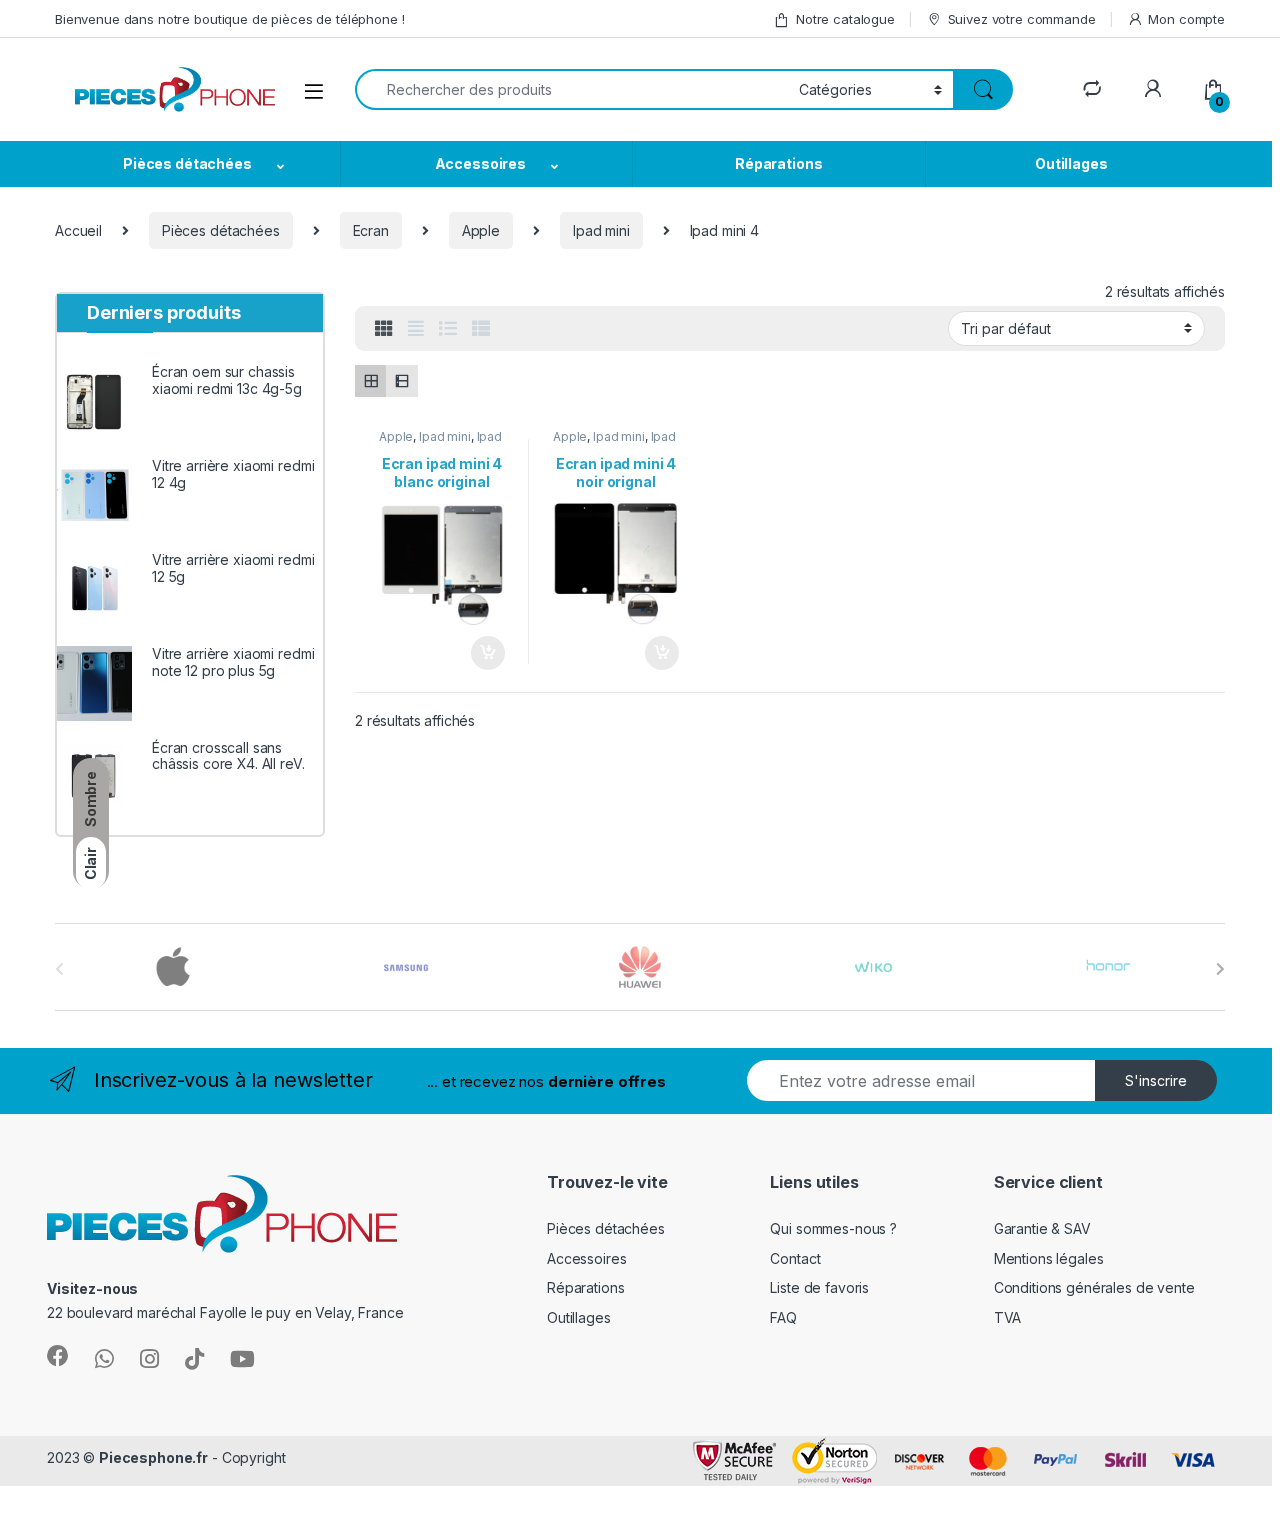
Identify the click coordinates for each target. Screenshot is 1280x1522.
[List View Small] (481, 329)
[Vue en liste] (401, 380)
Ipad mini (601, 230)
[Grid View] (384, 329)
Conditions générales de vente (1094, 1287)
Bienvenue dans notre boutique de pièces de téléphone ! (229, 19)
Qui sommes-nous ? (833, 1228)
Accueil (78, 230)
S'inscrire (1156, 1080)
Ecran (371, 230)
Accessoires (480, 163)
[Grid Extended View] (416, 329)
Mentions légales (1049, 1258)
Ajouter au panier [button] (482, 653)
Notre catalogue (845, 19)
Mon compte (1186, 19)
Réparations (778, 163)
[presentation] (1220, 969)
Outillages (1071, 163)
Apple (481, 230)
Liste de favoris (819, 1287)
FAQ (783, 1317)
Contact (795, 1258)
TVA (1008, 1317)
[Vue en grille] (370, 380)
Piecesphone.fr (153, 1457)
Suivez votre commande (1022, 19)
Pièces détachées (187, 163)
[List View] (448, 329)
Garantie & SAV (1042, 1228)
